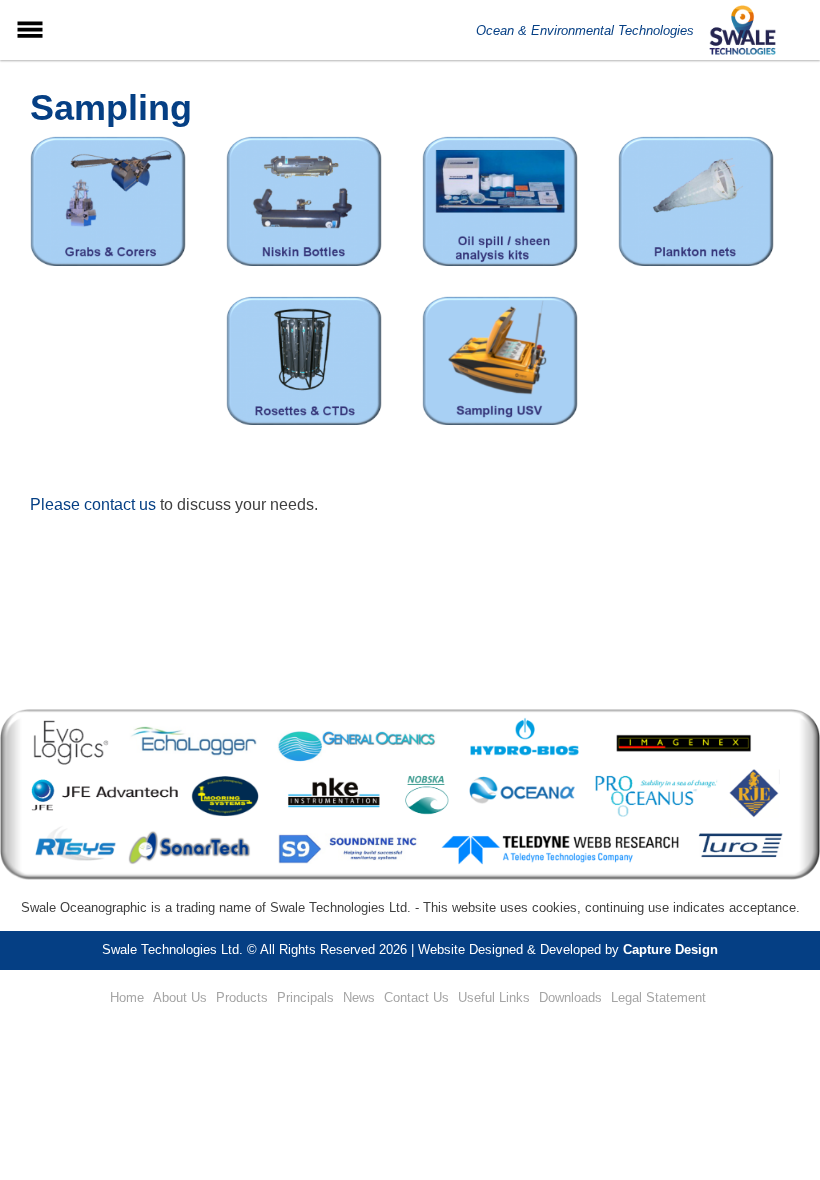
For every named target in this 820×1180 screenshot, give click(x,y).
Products (242, 997)
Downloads (570, 997)
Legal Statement (658, 997)
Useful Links (494, 997)
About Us (180, 997)
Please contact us (93, 504)
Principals (305, 997)
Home (127, 997)
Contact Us (416, 997)
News (359, 997)
